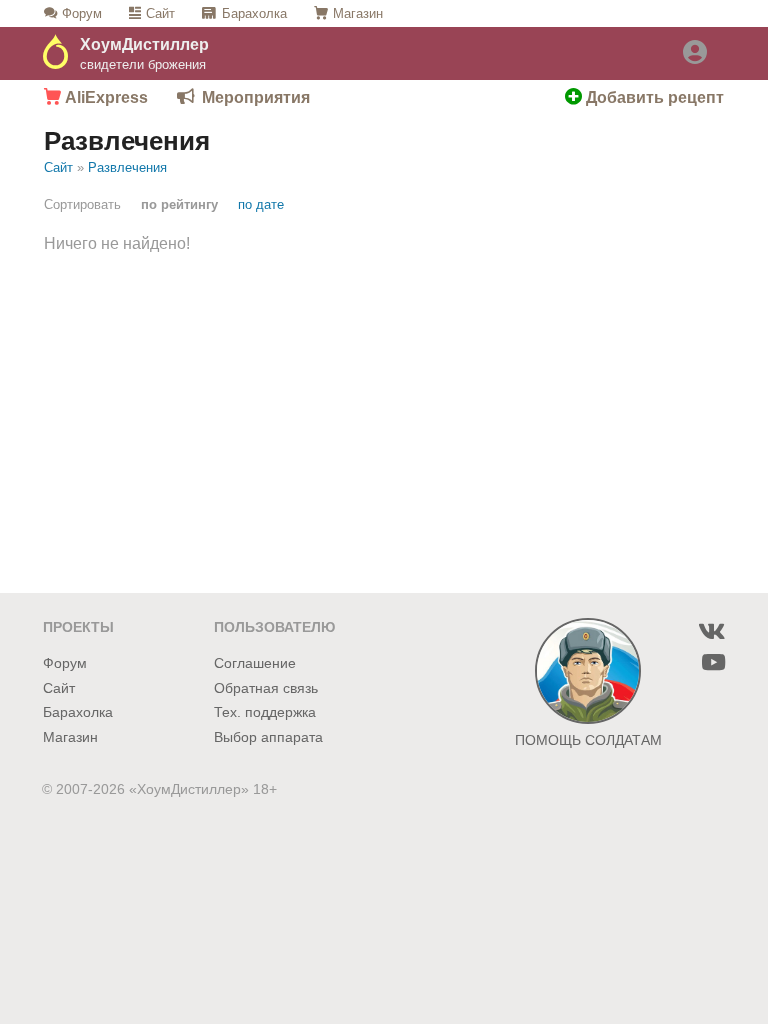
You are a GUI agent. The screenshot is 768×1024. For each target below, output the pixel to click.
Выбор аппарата (268, 737)
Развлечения (127, 167)
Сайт (160, 13)
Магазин (358, 13)
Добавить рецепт (653, 97)
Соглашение (255, 663)
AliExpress (104, 97)
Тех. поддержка (265, 712)
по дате (261, 204)
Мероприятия (256, 97)
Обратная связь (266, 688)
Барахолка (254, 13)
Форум (82, 13)
